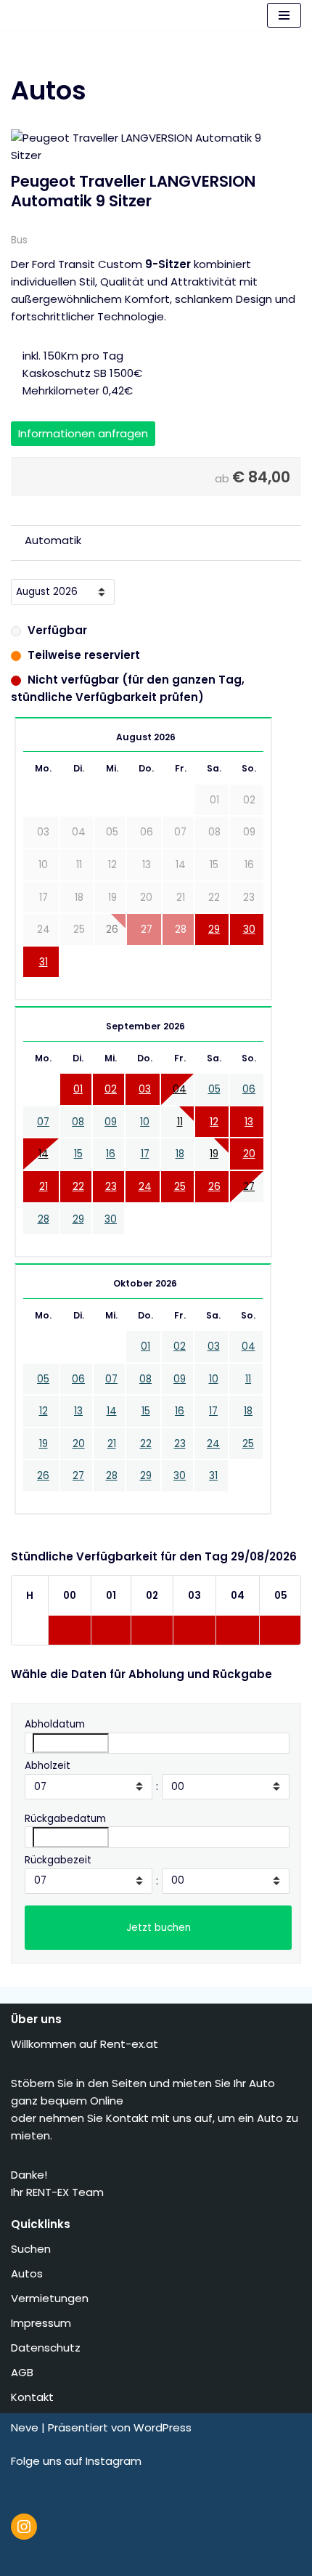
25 (180, 1187)
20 (249, 1154)
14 (44, 1154)
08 (78, 1122)
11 (180, 1122)
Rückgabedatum (65, 1819)
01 (78, 1089)
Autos (28, 2273)
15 (78, 1154)
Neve (25, 2427)
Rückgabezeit (58, 1860)
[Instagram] (24, 2527)
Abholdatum (55, 1724)
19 (214, 1154)
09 (111, 1122)
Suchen (32, 2249)
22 (78, 1187)
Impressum (42, 2323)
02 (111, 1089)
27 (249, 1187)
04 (180, 1089)
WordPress (163, 2427)
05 (214, 1089)
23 (111, 1187)
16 (111, 1154)
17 (145, 1154)
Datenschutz (47, 2348)
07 (43, 1122)
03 (145, 1089)
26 (214, 1187)
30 (249, 929)
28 (44, 1219)
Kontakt (34, 2397)
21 (44, 1187)
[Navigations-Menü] (284, 15)
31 (44, 962)
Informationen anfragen (83, 433)
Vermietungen (51, 2298)
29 (214, 929)
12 (214, 1122)
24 (145, 1187)
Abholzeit (48, 1766)
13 (249, 1122)
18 (180, 1154)
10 (145, 1122)
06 (249, 1089)
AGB (24, 2372)
